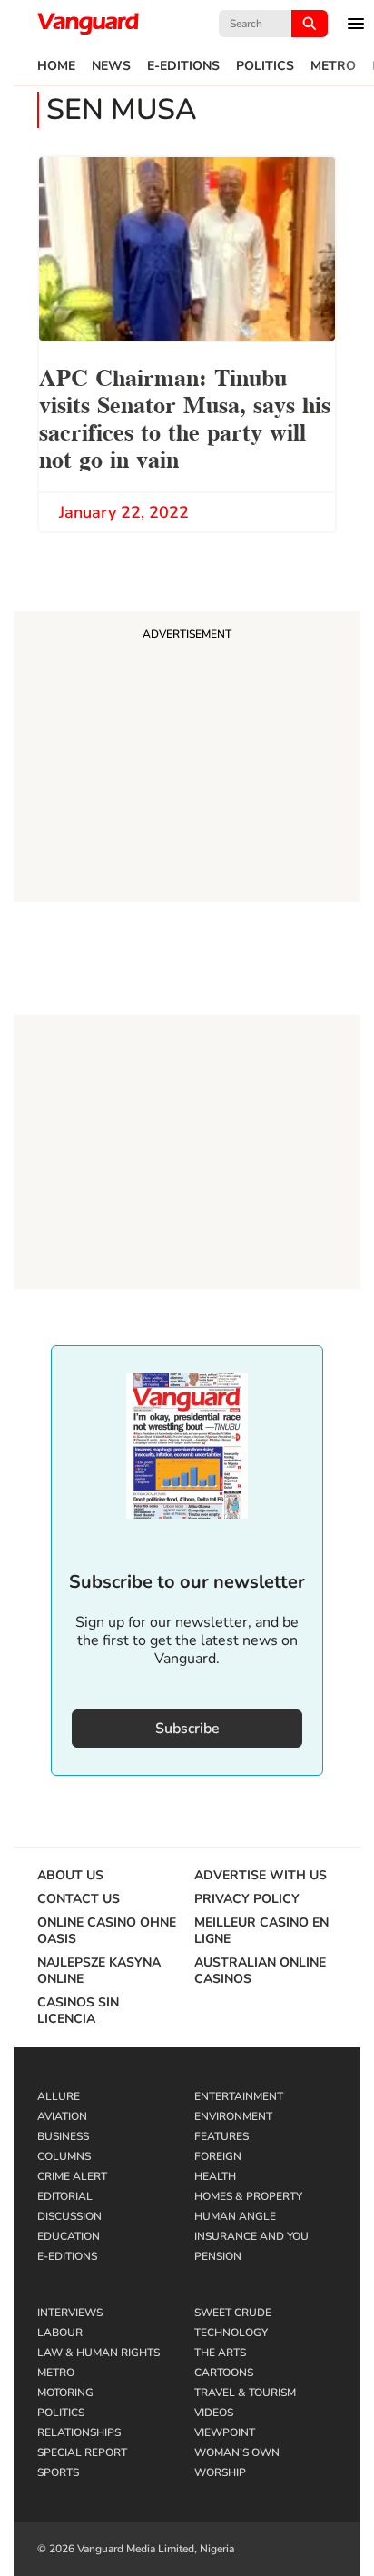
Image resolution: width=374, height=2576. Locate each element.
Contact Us (79, 1899)
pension (218, 2256)
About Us (70, 1876)
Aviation (62, 2116)
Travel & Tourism (245, 2393)
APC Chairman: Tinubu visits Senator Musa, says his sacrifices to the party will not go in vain (185, 416)
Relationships (79, 2432)
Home (56, 66)
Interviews (70, 2313)
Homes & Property (248, 2196)
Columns (64, 2156)
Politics (265, 66)
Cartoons (224, 2373)
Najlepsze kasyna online (99, 1971)
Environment (233, 2116)
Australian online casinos (260, 1971)
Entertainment (239, 2096)
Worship (220, 2472)
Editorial (65, 2196)
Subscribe (187, 1729)
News (111, 66)
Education (69, 2236)
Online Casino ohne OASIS (107, 1931)
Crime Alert (72, 2176)
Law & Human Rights (98, 2353)
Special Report (82, 2452)
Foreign (218, 2156)
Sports (58, 2472)
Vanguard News (88, 24)
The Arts (220, 2353)
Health (215, 2176)
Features (221, 2136)
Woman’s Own (237, 2452)
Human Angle (235, 2216)
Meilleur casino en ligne (261, 1931)
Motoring (65, 2393)
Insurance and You (251, 2236)
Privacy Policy (247, 1899)
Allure (59, 2096)
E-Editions (183, 66)
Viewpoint (225, 2432)
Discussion (69, 2216)
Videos (214, 2413)
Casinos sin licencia (78, 2011)
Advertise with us (261, 1876)
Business (63, 2136)
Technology (231, 2333)
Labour (60, 2333)
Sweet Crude (233, 2313)
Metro (333, 66)
